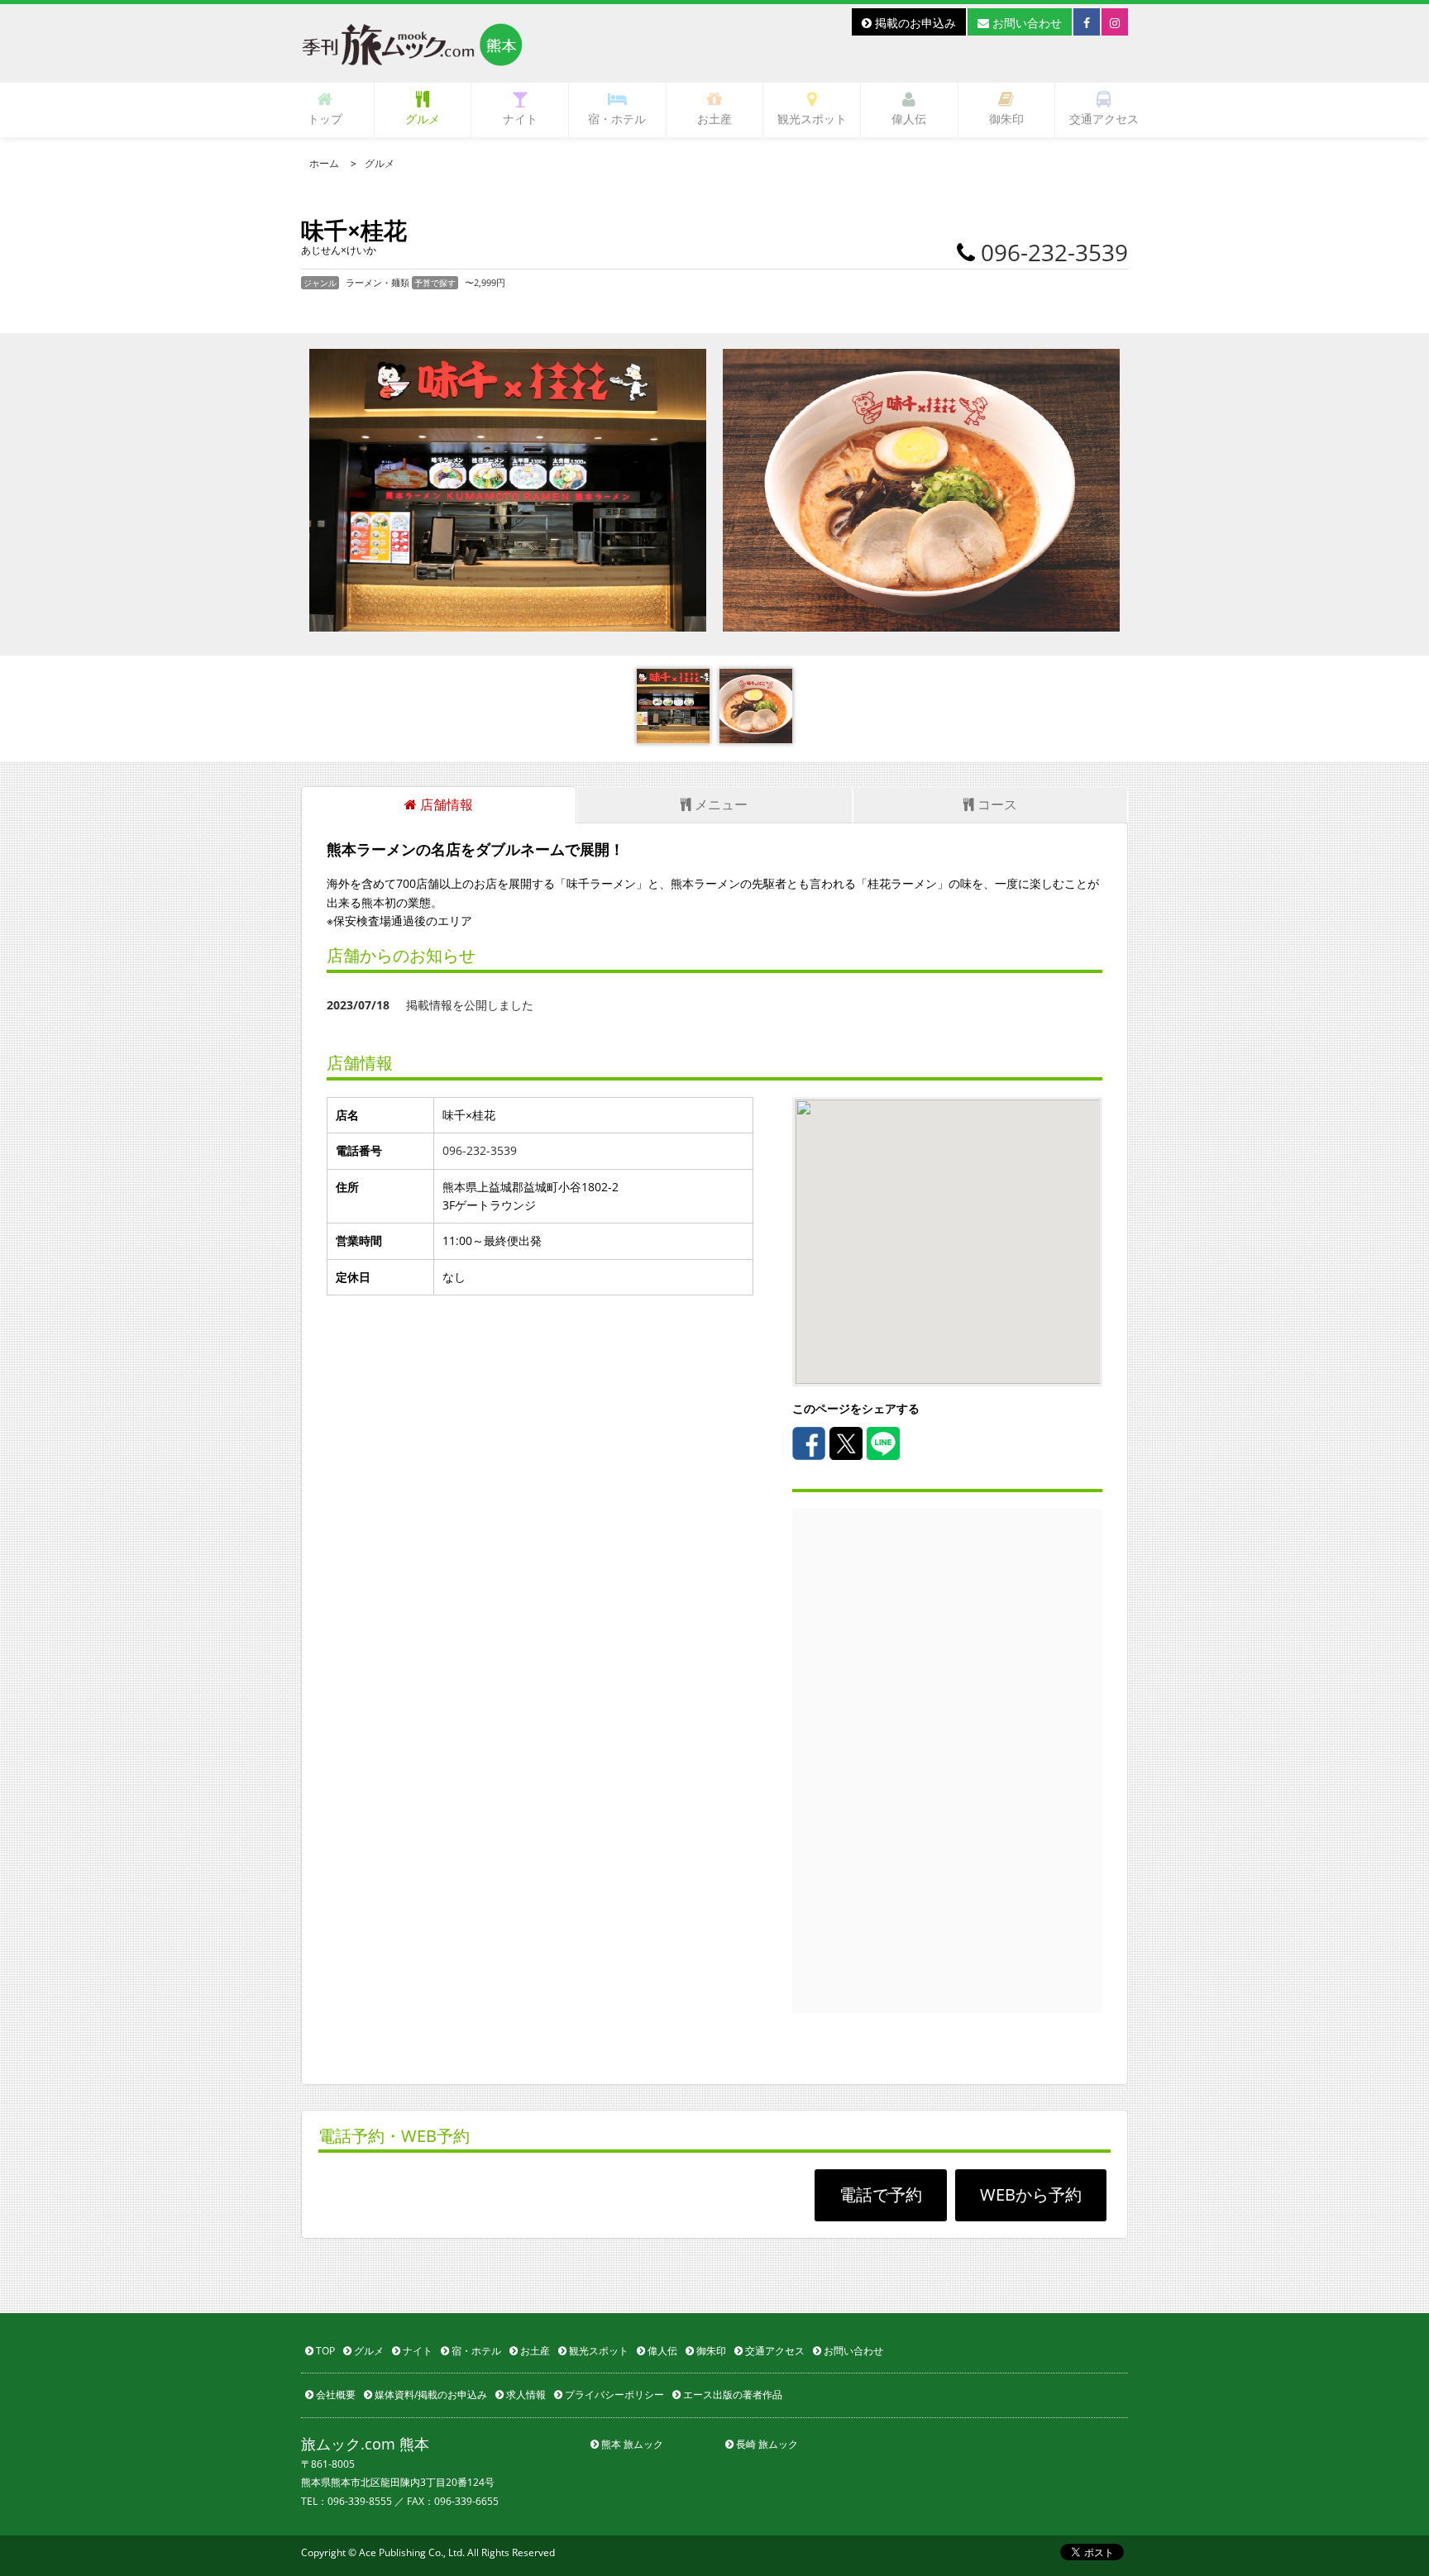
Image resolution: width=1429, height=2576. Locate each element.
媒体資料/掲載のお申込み (430, 2395)
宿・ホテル (617, 119)
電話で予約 (881, 2194)
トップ (325, 119)
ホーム (324, 163)
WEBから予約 (1031, 2194)
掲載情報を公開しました (430, 1005)
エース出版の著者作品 (731, 2395)
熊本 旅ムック (631, 2444)
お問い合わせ (1025, 23)
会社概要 (335, 2395)
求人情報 (525, 2395)
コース (996, 804)
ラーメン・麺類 (379, 282)
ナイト (520, 119)
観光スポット (812, 119)
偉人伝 (909, 119)
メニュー (719, 804)
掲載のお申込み (914, 23)
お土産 (714, 119)
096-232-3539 (1054, 252)
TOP (324, 2351)
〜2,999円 (485, 282)
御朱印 (1006, 119)
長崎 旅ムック (766, 2444)
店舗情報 (445, 804)
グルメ (423, 119)
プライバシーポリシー (613, 2395)
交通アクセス (1104, 119)
